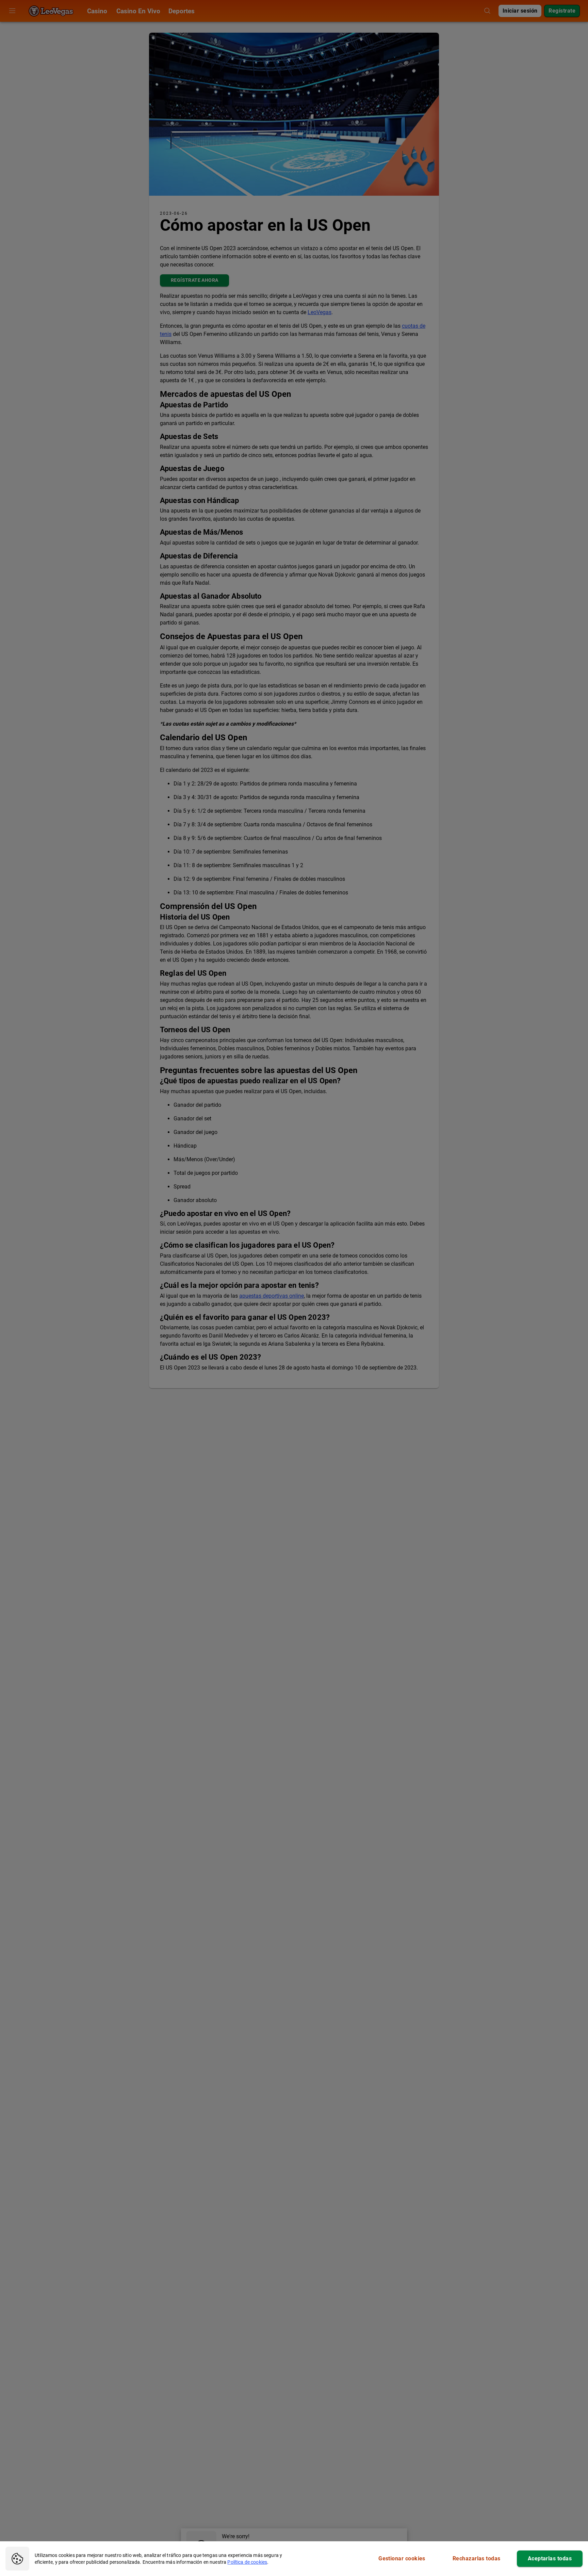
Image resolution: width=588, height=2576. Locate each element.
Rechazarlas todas (477, 2558)
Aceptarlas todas (550, 2558)
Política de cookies (247, 2562)
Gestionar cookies (402, 2558)
